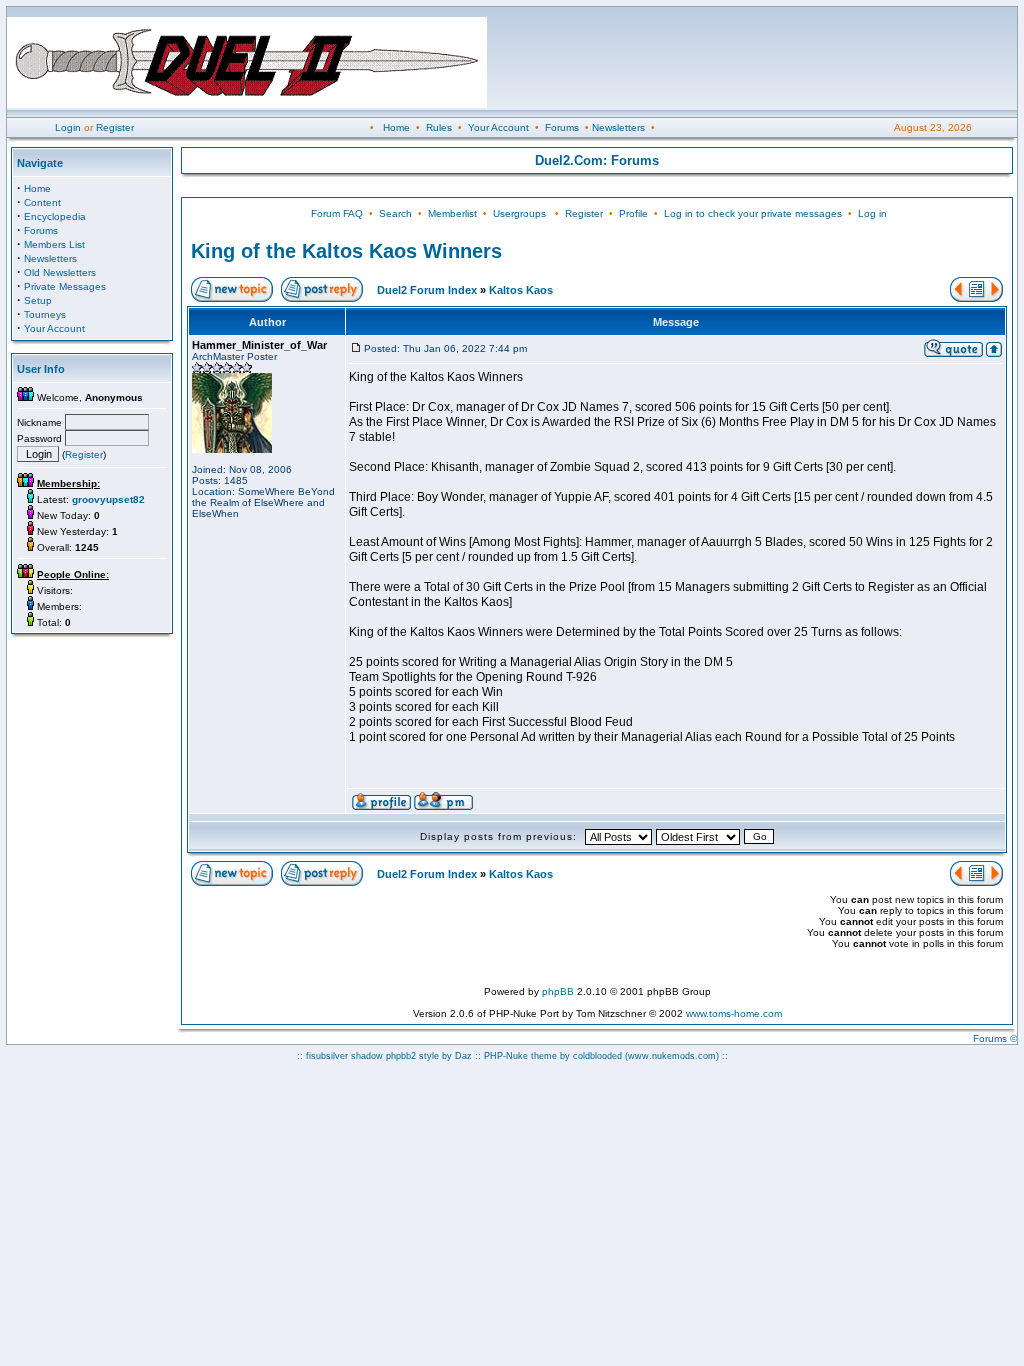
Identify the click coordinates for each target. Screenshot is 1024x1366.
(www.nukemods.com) (672, 1056)
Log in (872, 213)
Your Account (498, 127)
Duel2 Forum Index (427, 290)
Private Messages (65, 286)
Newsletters (618, 127)
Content (42, 202)
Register (115, 127)
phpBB (558, 991)
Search (395, 213)
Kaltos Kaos (521, 290)
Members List (54, 244)
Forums (562, 127)
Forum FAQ (337, 213)
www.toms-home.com (734, 1013)
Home (396, 127)
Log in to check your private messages (753, 213)
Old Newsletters (60, 272)
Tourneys (45, 314)
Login (68, 127)
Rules (439, 127)
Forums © (995, 1038)
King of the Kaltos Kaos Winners (346, 251)
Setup (38, 300)
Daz (463, 1056)
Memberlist (452, 213)
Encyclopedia (55, 216)
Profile (633, 213)
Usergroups (519, 213)
